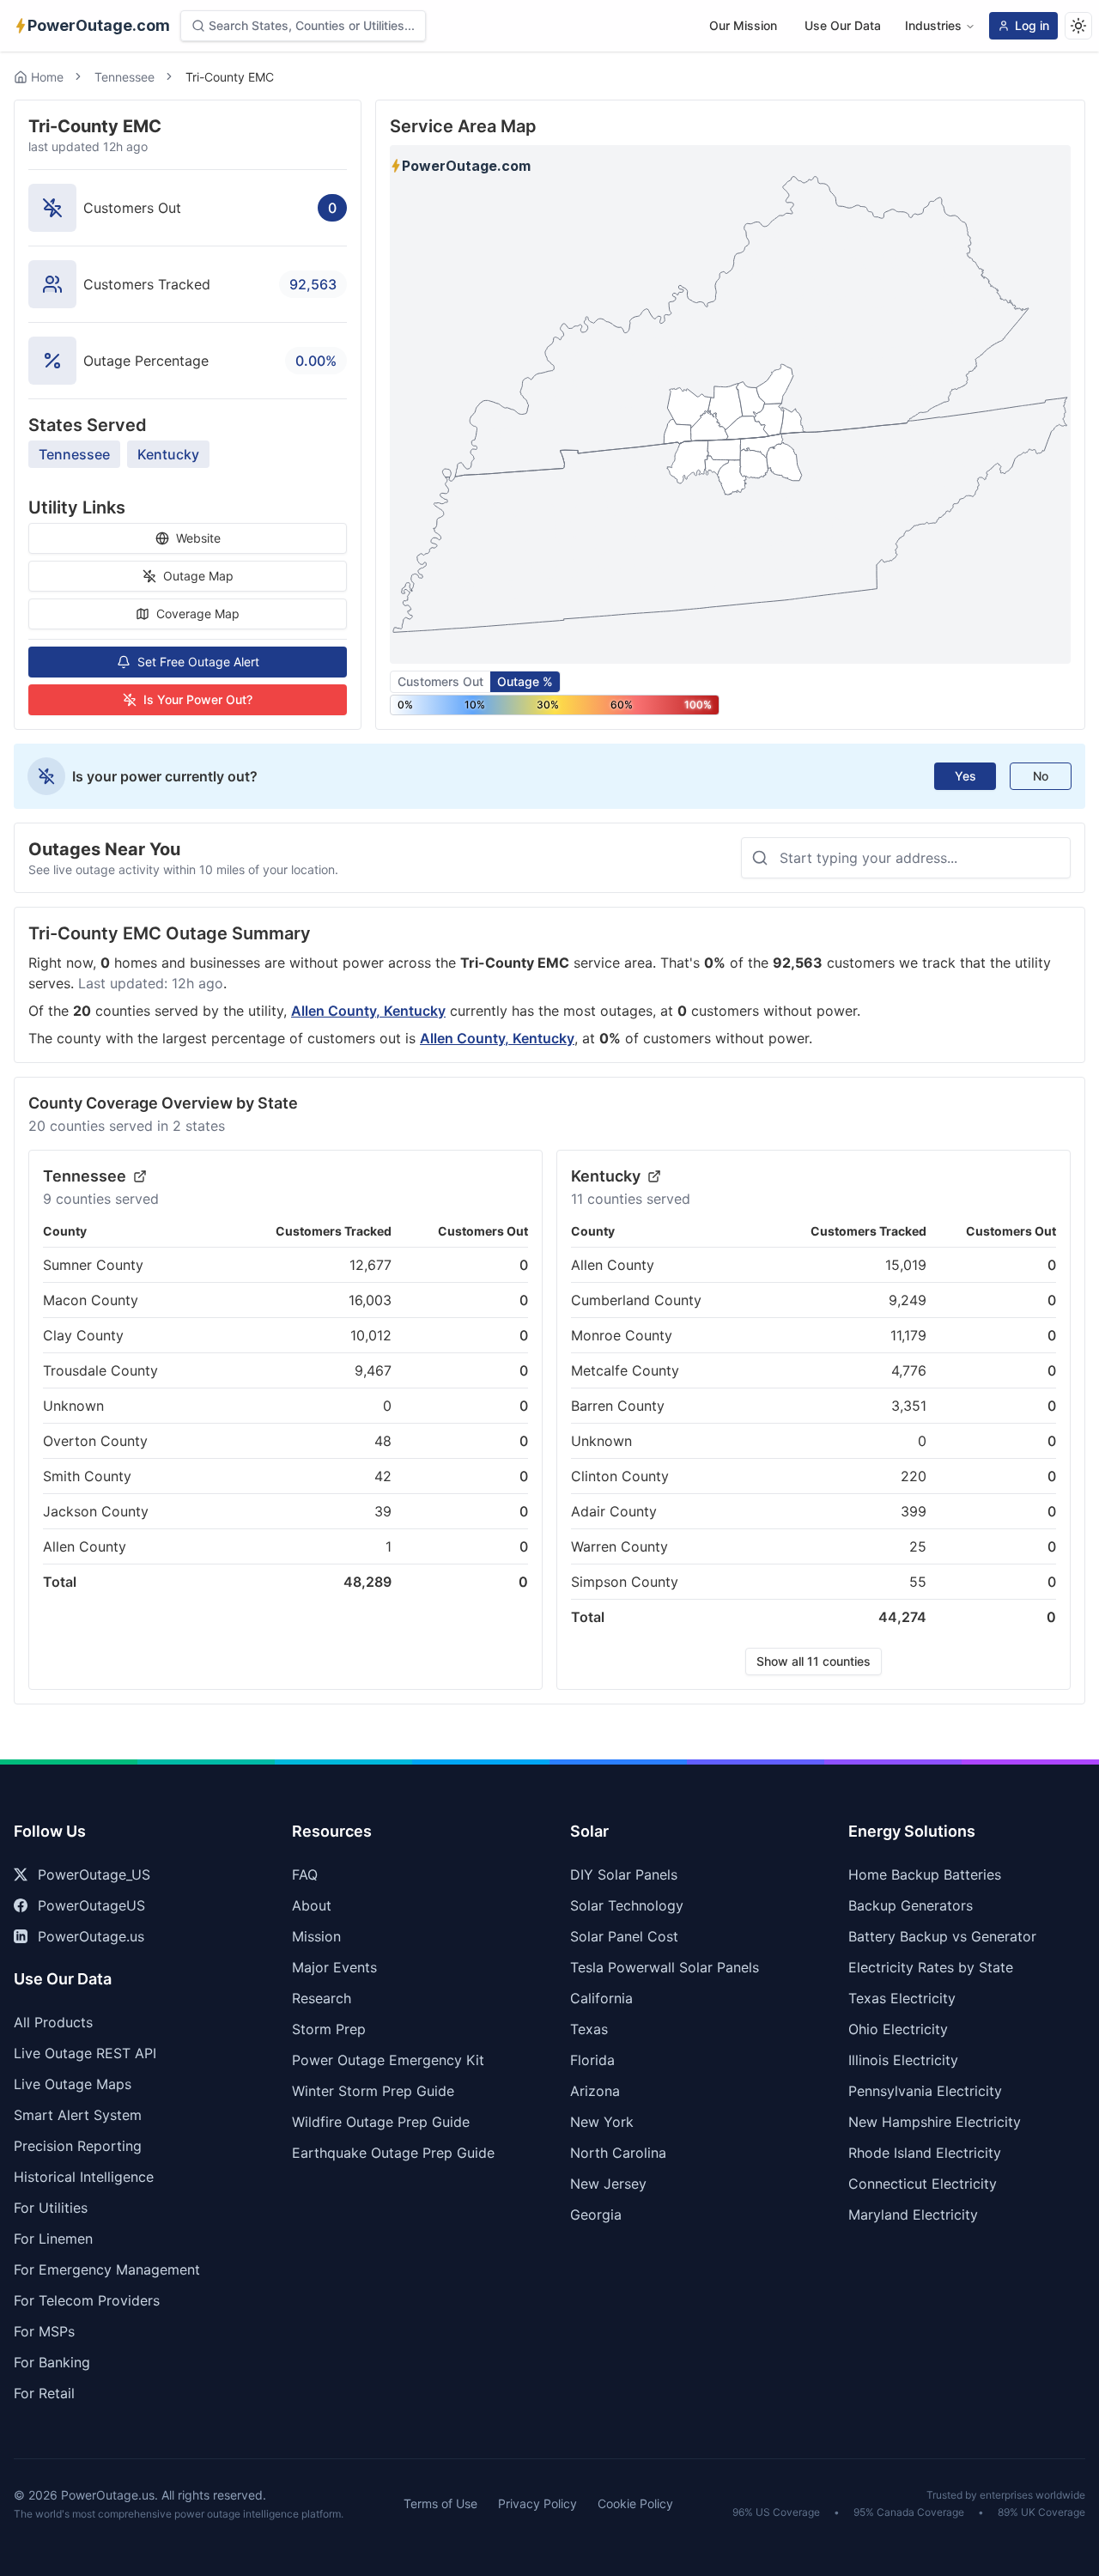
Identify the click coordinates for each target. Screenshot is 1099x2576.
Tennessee (124, 77)
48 (383, 1441)
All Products (53, 2022)
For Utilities (51, 2208)
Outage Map (198, 576)
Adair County (614, 1511)
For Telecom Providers (87, 2300)
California (601, 1998)
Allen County (85, 1546)
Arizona (595, 2091)
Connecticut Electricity (923, 2184)
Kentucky (168, 454)
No (1041, 776)
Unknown (73, 1406)
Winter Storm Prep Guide (373, 2091)
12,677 (370, 1265)
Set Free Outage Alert (198, 662)
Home (47, 77)
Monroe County (622, 1335)
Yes (965, 776)
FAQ (305, 1874)
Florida (592, 2060)
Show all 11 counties (814, 1661)
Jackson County (96, 1511)
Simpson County (625, 1582)
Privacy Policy (537, 2503)
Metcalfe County (625, 1370)
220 (914, 1476)
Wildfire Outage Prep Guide (381, 2122)
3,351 (909, 1406)
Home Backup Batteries (925, 1874)
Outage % (525, 681)
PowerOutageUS (91, 1905)
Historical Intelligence (84, 2177)
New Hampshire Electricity (935, 2122)
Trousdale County (100, 1370)
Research (322, 1998)
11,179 (908, 1335)
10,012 (371, 1335)
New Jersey (608, 2184)
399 (914, 1511)
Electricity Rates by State (931, 1967)
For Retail (44, 2393)
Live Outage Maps (73, 2084)
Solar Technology (627, 1905)
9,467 (373, 1370)
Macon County (91, 1300)
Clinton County (620, 1476)
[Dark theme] (1078, 26)
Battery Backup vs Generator (942, 1936)
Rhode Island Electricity (925, 2153)
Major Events (334, 1967)
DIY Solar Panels (624, 1874)
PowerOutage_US (94, 1874)
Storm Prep (329, 2029)
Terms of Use (440, 2503)
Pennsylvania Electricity (925, 2091)
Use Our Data (843, 25)
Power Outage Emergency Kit (388, 2060)
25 (918, 1546)
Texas (589, 2029)
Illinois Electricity (903, 2060)
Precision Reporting (78, 2146)
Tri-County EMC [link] (230, 77)
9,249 (908, 1300)
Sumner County (93, 1265)
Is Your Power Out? (198, 699)
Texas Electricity (902, 1998)
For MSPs (44, 2331)
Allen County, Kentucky (368, 1011)
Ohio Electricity (898, 2029)
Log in (1032, 25)
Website (198, 538)
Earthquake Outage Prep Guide (393, 2153)
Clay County (83, 1335)
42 (383, 1476)
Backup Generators (911, 1905)
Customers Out (440, 681)
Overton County (95, 1441)
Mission (316, 1936)
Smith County (87, 1476)
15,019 (906, 1265)
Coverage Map (198, 614)
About (312, 1905)
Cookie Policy (635, 2503)
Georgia (596, 2215)
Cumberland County (636, 1300)
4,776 (909, 1370)
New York (602, 2122)
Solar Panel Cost (624, 1936)
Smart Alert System (78, 2115)
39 (383, 1511)
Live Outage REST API (85, 2053)
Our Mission (743, 25)
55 (918, 1582)
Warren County (619, 1546)
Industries (933, 25)
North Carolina (618, 2153)
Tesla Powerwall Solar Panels (665, 1967)
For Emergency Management (107, 2269)
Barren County (618, 1406)
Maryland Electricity (913, 2215)
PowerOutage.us (91, 1936)
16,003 (370, 1300)
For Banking (52, 2362)
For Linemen (53, 2239)
